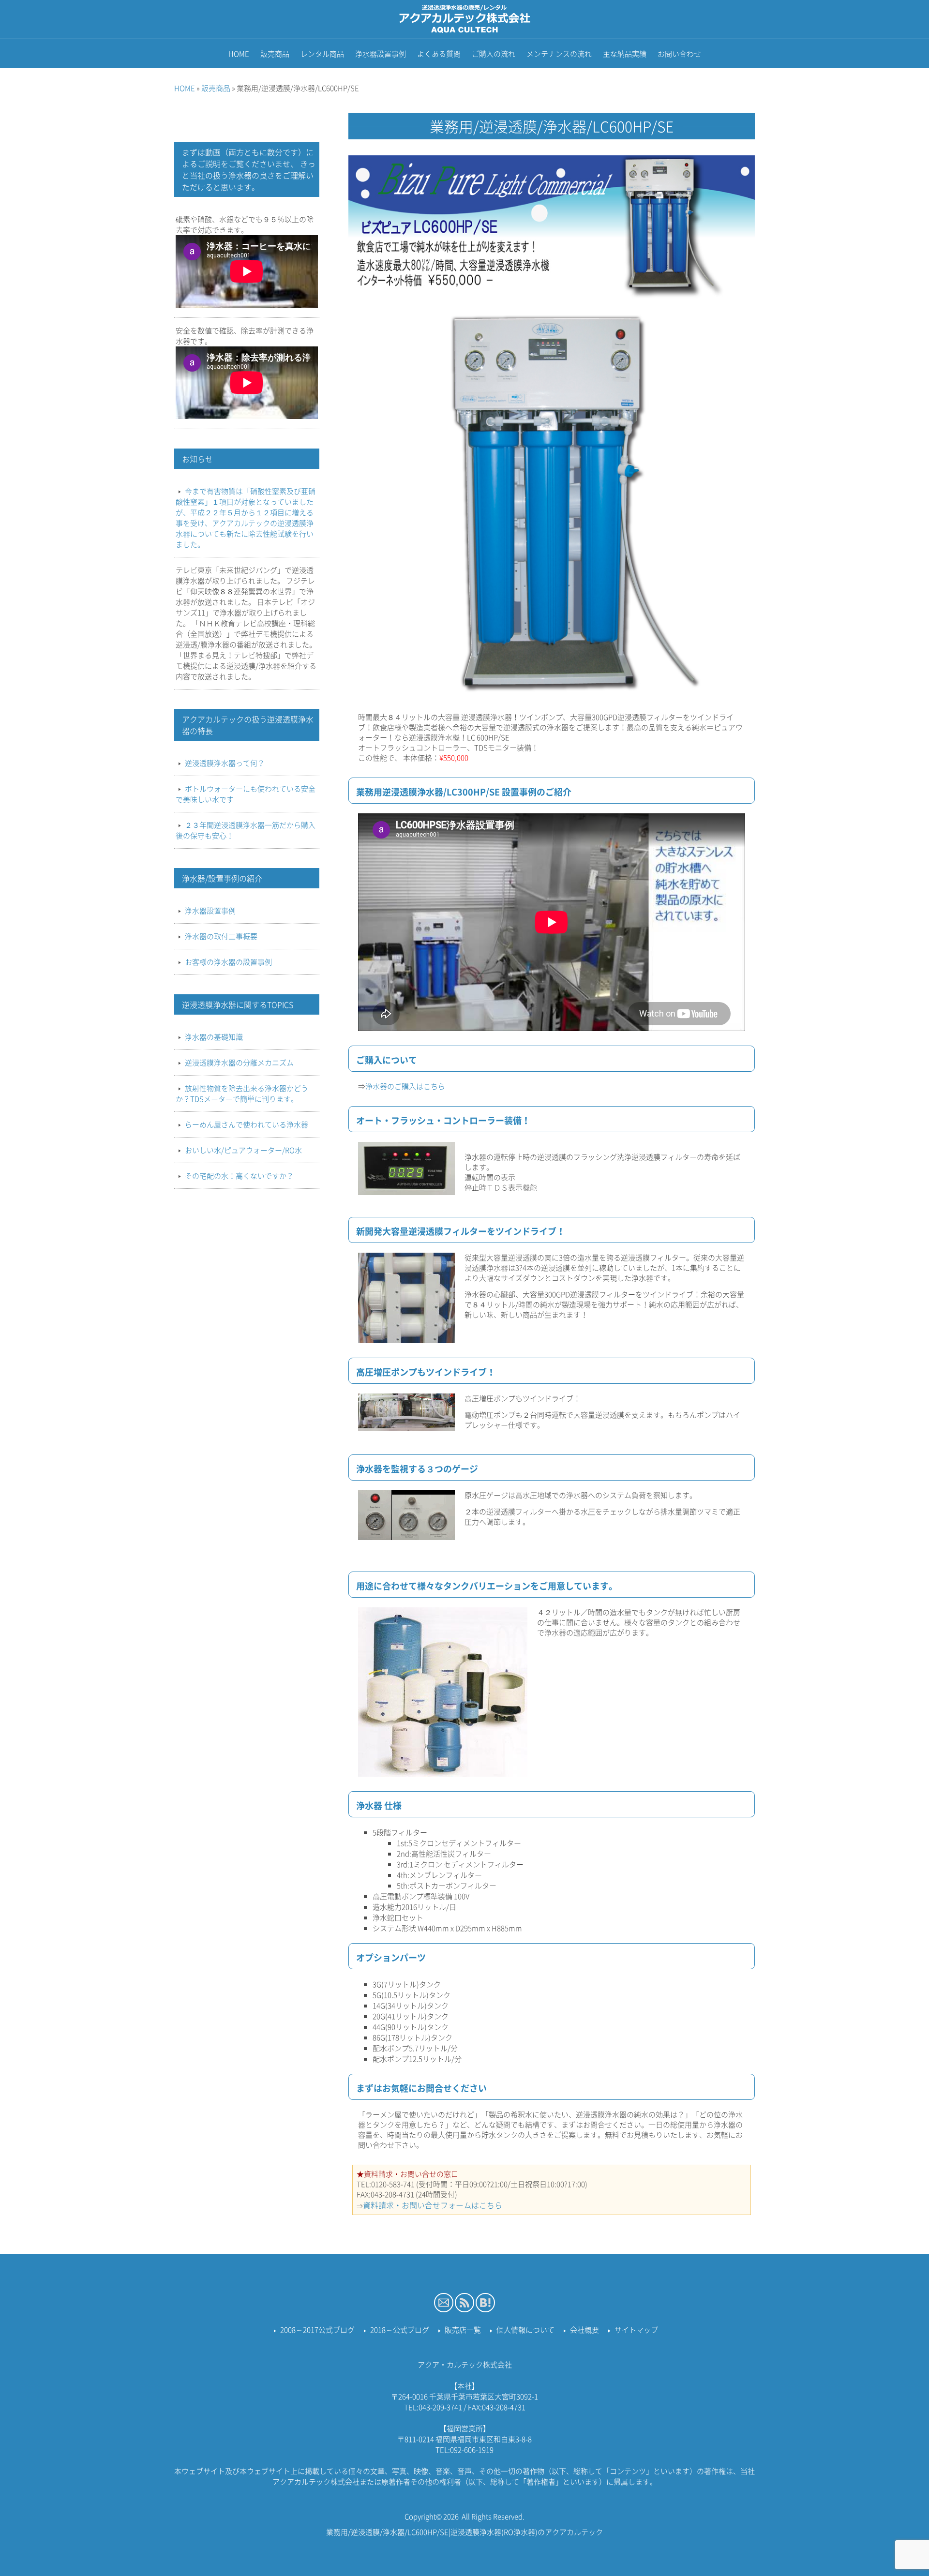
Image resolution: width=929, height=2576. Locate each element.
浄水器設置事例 (210, 911)
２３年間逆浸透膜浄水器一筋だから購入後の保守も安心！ (246, 830)
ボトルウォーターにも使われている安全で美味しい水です (246, 794)
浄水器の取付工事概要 (221, 936)
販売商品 (216, 88)
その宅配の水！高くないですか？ (239, 1176)
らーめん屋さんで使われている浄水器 (247, 1124)
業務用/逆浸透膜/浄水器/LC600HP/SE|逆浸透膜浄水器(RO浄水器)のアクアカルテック (464, 2532)
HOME (185, 88)
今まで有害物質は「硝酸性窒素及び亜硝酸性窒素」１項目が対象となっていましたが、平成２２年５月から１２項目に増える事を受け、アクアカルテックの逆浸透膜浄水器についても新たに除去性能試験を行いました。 (246, 518)
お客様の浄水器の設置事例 (228, 962)
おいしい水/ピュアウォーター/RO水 (243, 1150)
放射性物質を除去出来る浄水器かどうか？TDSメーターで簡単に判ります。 (242, 1093)
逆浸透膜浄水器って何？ (225, 763)
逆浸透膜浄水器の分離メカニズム (239, 1063)
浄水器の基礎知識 (214, 1037)
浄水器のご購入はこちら (405, 1086)
